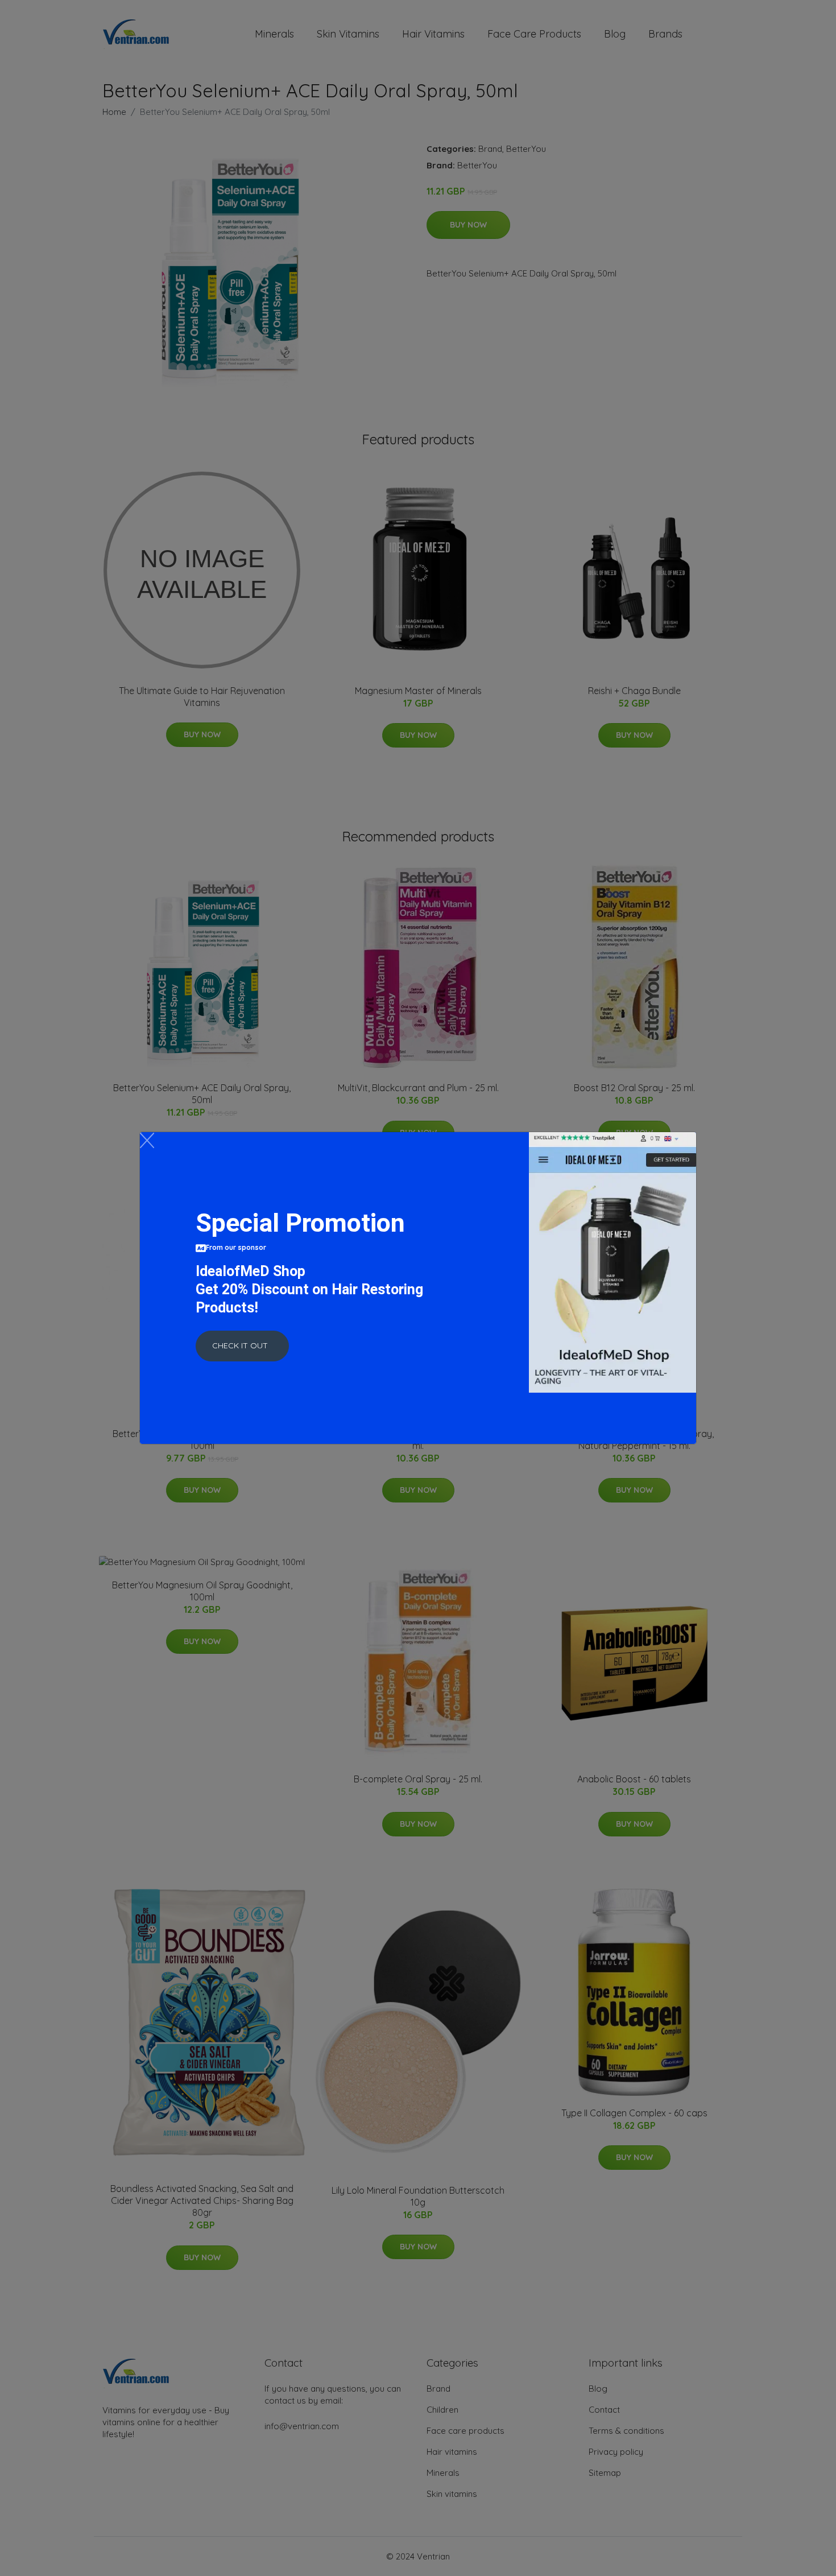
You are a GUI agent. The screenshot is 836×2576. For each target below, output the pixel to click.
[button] (242, 1346)
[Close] (147, 1140)
